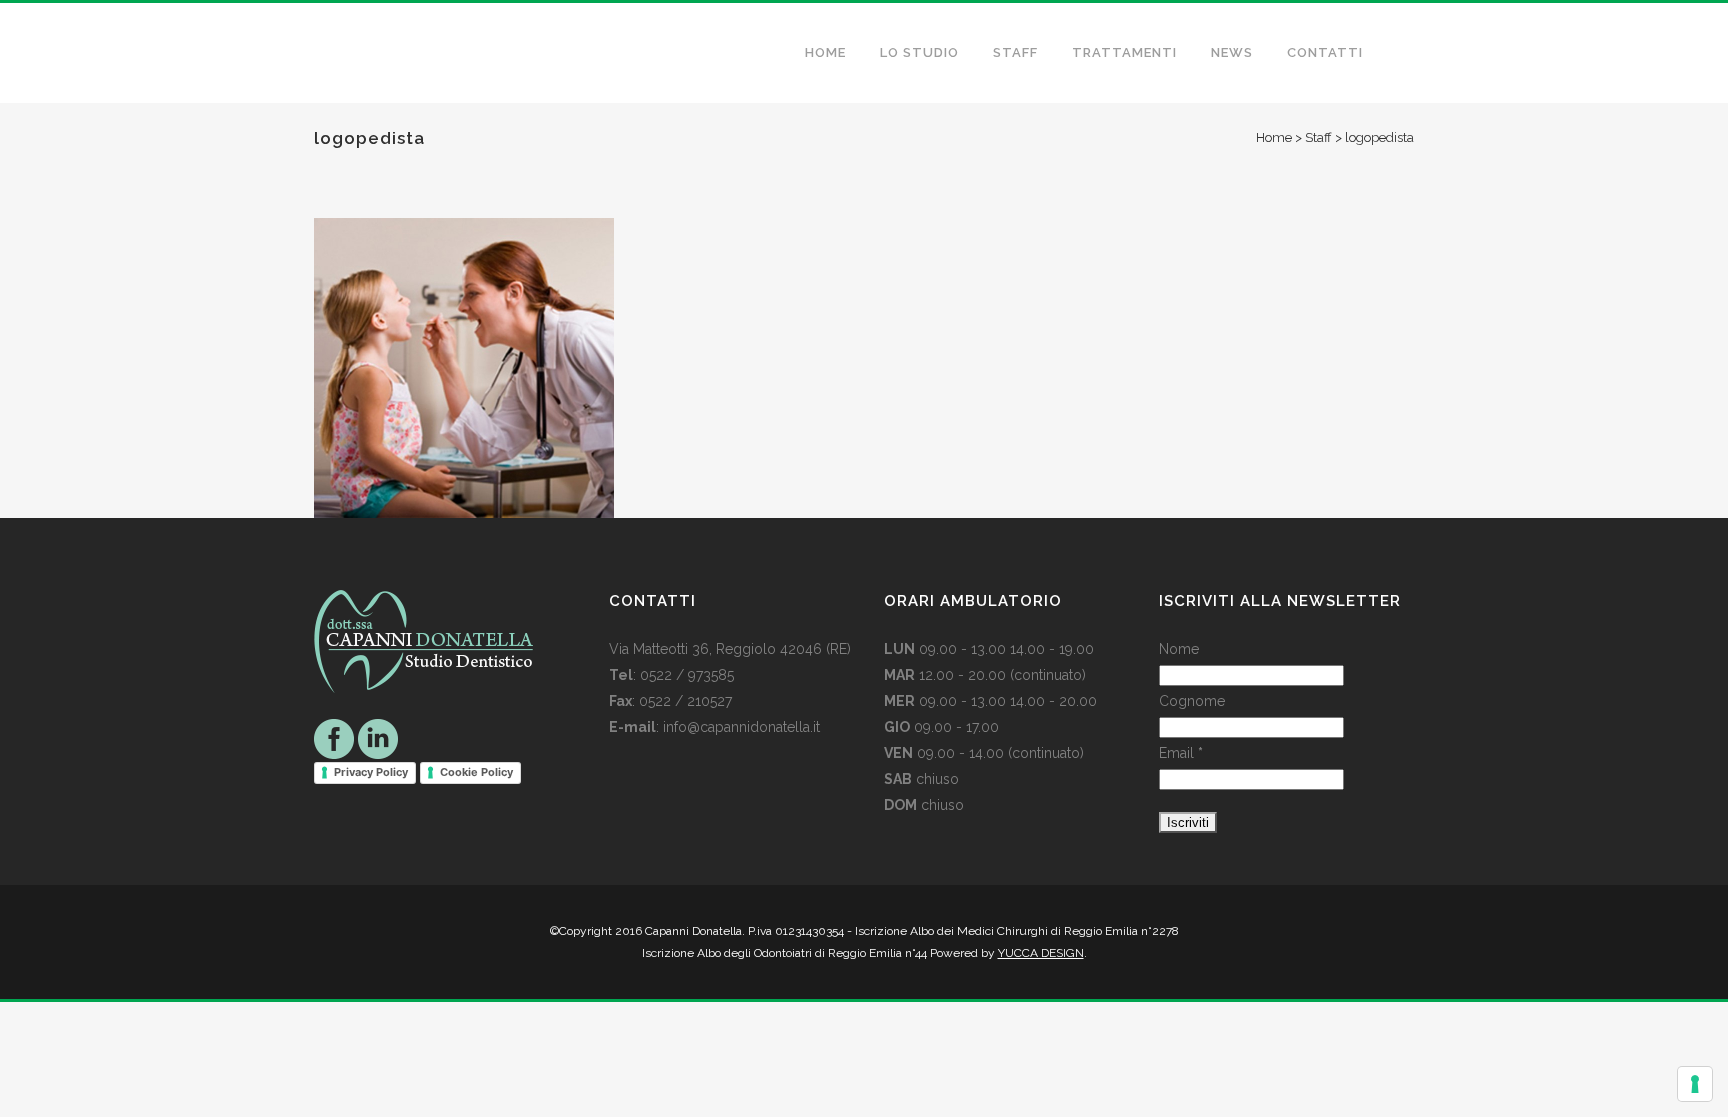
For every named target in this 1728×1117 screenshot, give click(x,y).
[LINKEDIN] (378, 738)
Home (1274, 137)
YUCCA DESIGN (1041, 953)
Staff (1318, 137)
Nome (1179, 649)
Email (1181, 753)
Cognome (1192, 701)
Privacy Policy (371, 772)
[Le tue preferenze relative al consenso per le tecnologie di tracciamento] (1695, 1084)
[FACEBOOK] (334, 738)
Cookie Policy (476, 772)
